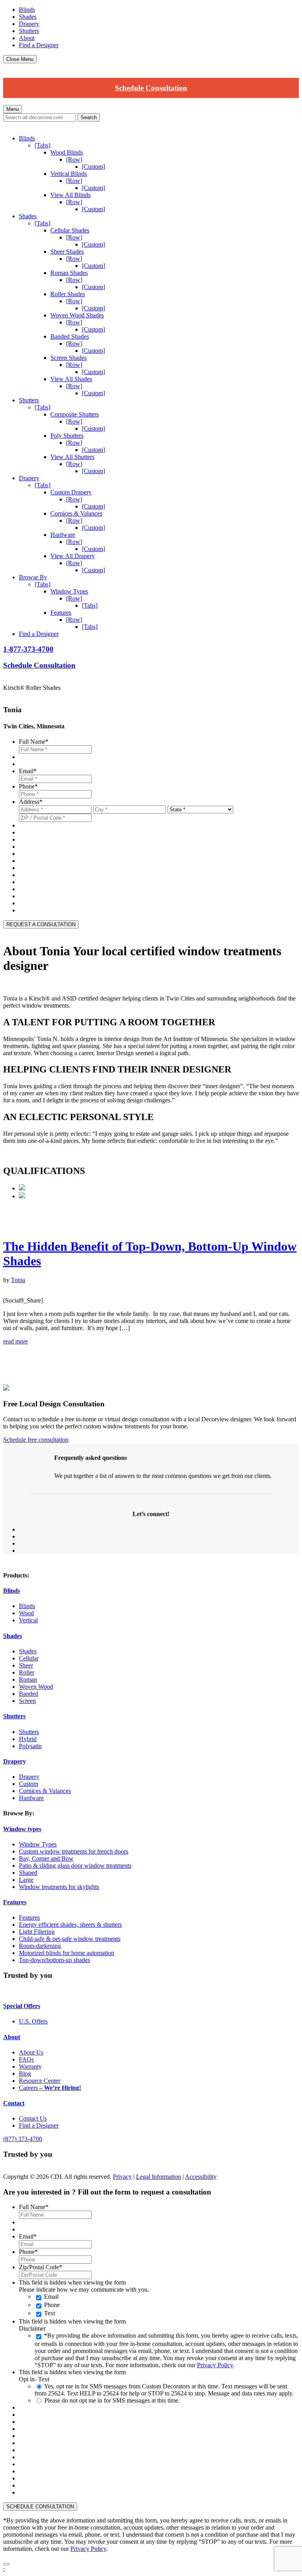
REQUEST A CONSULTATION (41, 924)
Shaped (28, 1873)
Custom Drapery (71, 492)
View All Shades (71, 379)
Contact (14, 2103)
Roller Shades (68, 294)
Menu (13, 109)
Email (51, 2297)
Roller (27, 1672)
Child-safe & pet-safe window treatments (70, 1939)
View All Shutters (72, 457)
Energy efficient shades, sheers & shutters (70, 1925)
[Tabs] (42, 145)
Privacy (122, 2177)
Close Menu (20, 59)
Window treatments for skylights (59, 1887)
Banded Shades (70, 336)
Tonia (18, 1280)
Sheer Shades (67, 252)
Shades (28, 17)
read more (16, 1341)
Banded (29, 1694)
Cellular (29, 1658)
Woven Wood (36, 1687)
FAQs (26, 2059)
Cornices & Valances (76, 513)
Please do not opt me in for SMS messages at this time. (112, 2400)
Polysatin (30, 1746)
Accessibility (201, 2177)
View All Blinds (70, 195)
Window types (22, 1829)
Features (61, 613)
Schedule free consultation (36, 1440)
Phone (52, 2305)
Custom (29, 1784)
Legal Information (158, 2177)
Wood (26, 1613)
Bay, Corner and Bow (46, 1858)
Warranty (30, 2067)
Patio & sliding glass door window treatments (75, 1866)
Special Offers (22, 2006)
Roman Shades (69, 273)
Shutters (29, 31)
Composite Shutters (75, 414)
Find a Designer (39, 45)
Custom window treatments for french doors (74, 1851)
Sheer (26, 1665)
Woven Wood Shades (77, 315)
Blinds (27, 10)
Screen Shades (68, 358)
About (27, 38)
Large (26, 1880)
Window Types (69, 591)
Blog (25, 2074)
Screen (27, 1701)
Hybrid (28, 1739)
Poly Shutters (67, 436)
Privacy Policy (215, 2365)
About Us (31, 2052)
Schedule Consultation (151, 88)
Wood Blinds (67, 152)
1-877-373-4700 (28, 649)
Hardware (63, 535)
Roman (28, 1680)
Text (50, 2313)
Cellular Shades (70, 230)
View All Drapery (73, 556)
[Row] (74, 159)
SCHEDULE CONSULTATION (40, 2507)
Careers (50, 2088)
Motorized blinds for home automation (66, 1953)
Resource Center (40, 2081)
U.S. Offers (33, 2021)
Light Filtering (37, 1932)
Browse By (33, 577)
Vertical (28, 1620)
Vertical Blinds (69, 174)
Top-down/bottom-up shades (54, 1960)
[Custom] (93, 167)
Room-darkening (40, 1946)
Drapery (29, 24)
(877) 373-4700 (23, 2139)
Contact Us (33, 2118)
